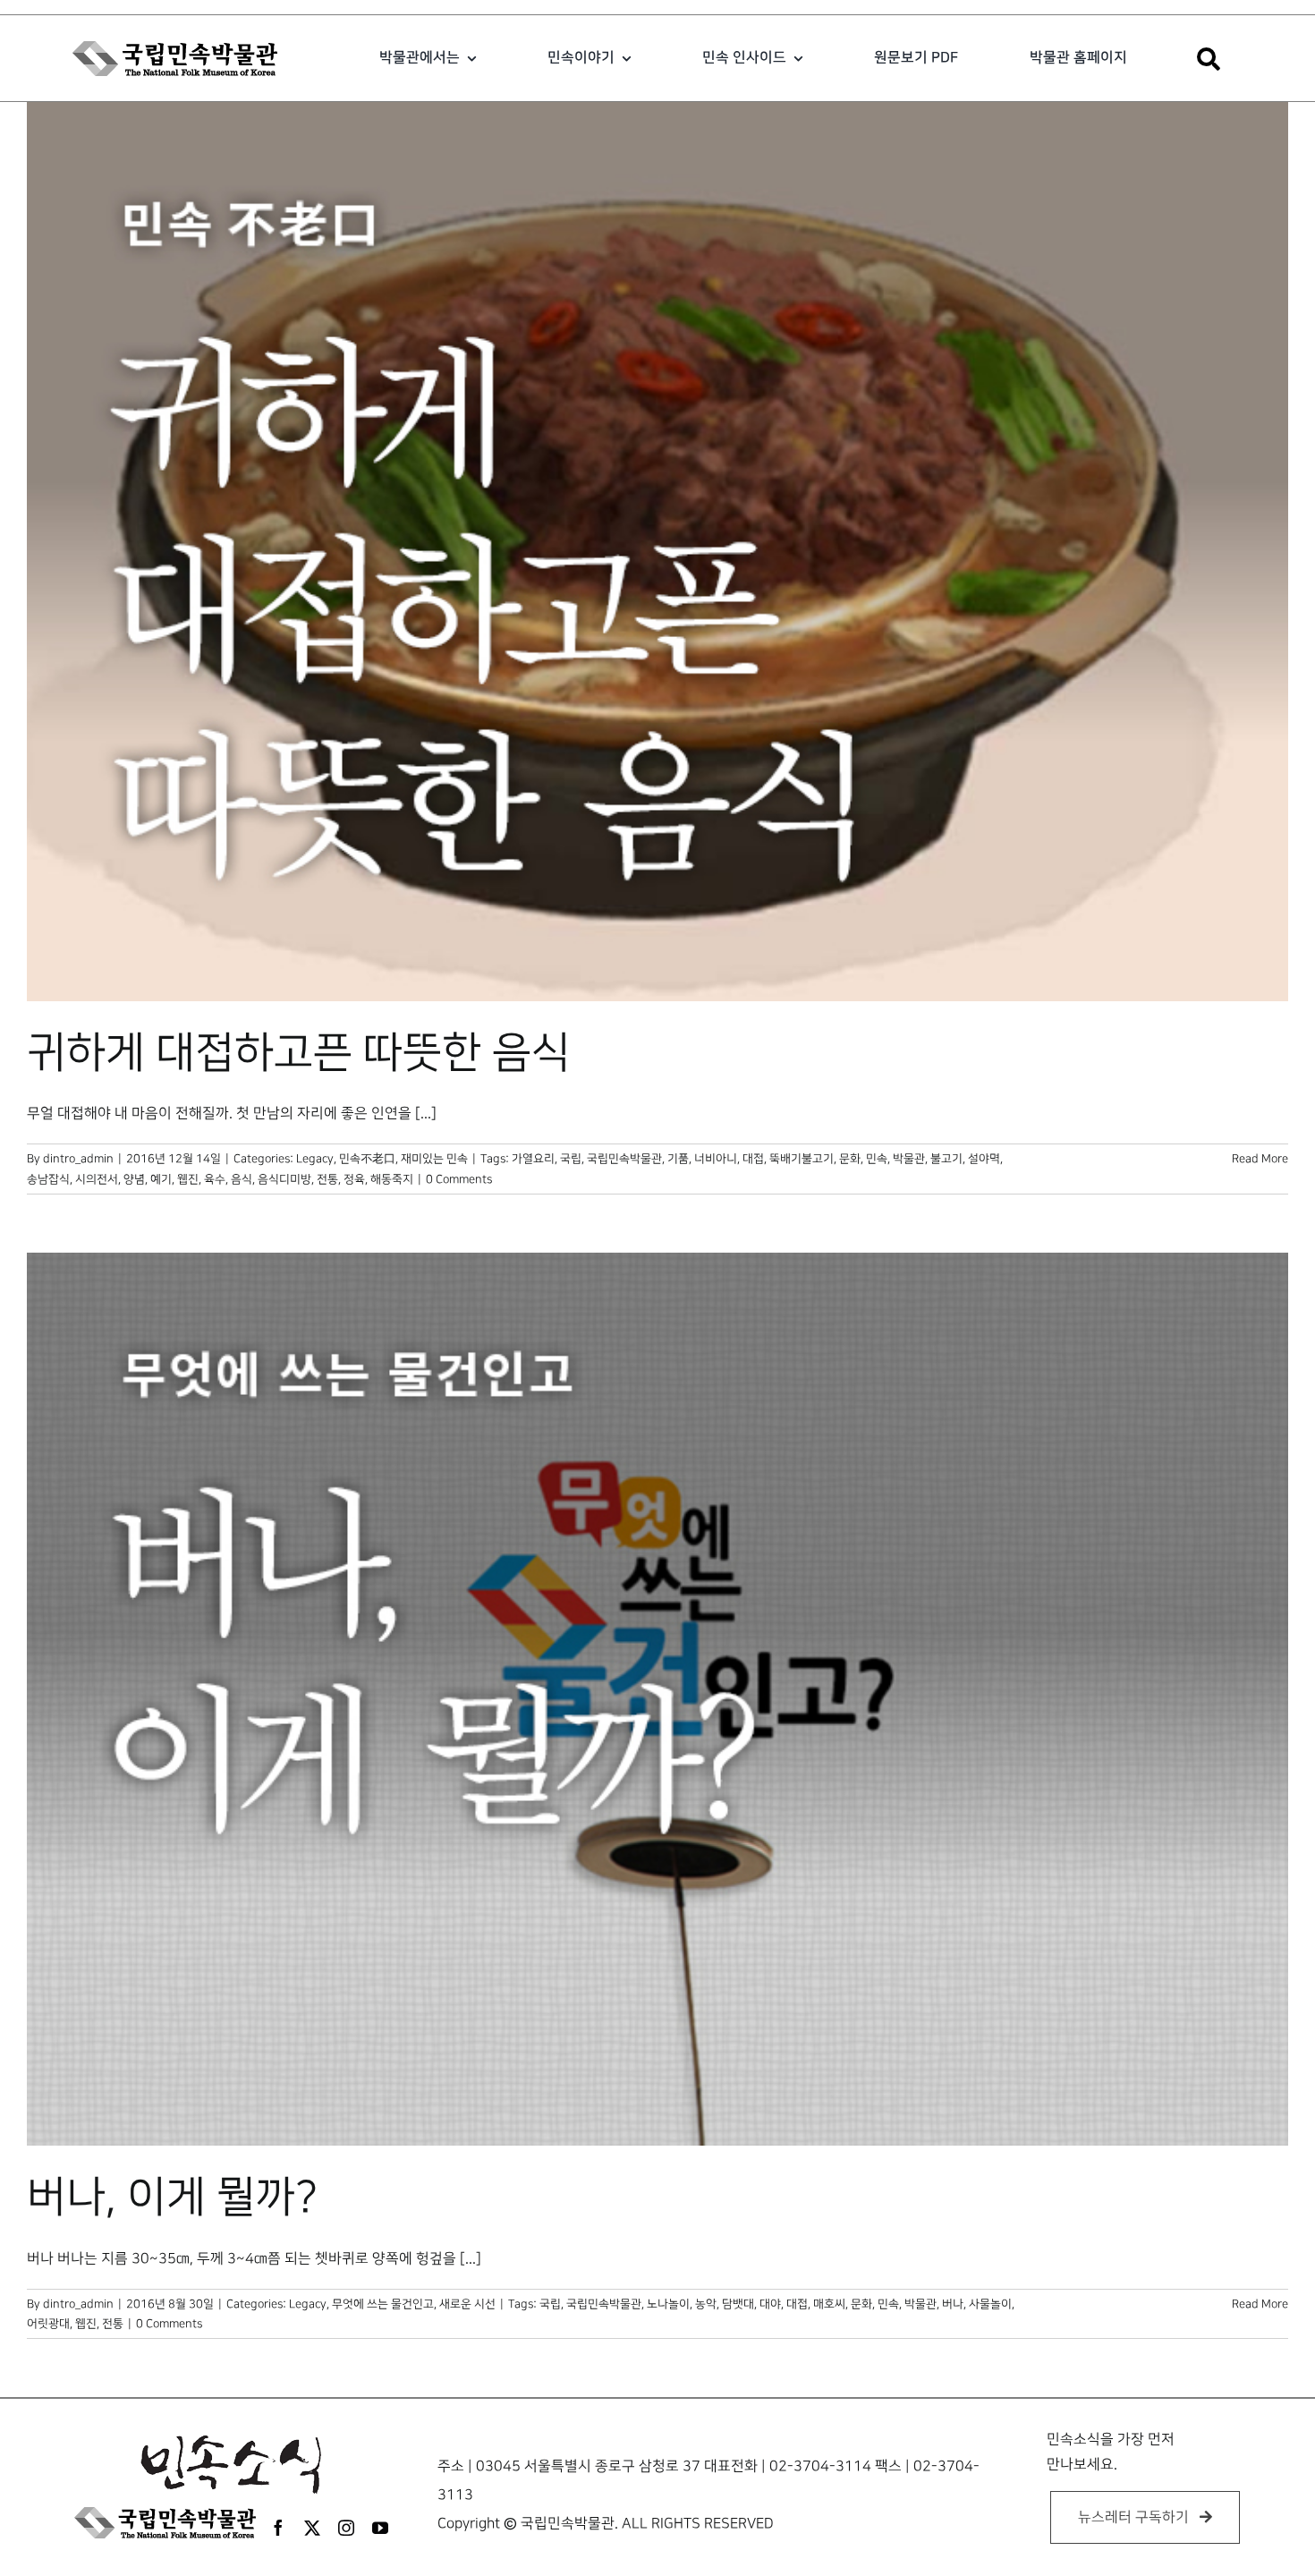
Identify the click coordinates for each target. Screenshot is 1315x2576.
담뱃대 (738, 2304)
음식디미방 (284, 1179)
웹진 (188, 1179)
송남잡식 (48, 1179)
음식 (242, 1179)
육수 (215, 1179)
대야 (770, 2304)
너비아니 (716, 1159)
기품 (678, 1159)
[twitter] (312, 2528)
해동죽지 (392, 1179)
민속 (877, 1159)
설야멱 (984, 1159)
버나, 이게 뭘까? (172, 2198)
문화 (850, 1159)
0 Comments (459, 1179)
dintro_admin (78, 1159)
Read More (1260, 1159)
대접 (753, 1159)
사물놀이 (990, 2304)
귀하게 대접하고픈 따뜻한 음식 (299, 1053)
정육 (354, 1179)
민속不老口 (367, 1159)
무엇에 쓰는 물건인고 (383, 2304)
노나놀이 (668, 2304)
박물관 (909, 1159)
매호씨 (829, 2304)
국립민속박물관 (624, 1159)
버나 (953, 2304)
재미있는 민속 (434, 1159)
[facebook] (278, 2528)
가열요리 (533, 1159)
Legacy (315, 1159)
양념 (134, 1179)
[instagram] (346, 2528)
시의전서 (97, 1179)
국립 (571, 1159)
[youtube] (380, 2528)
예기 (161, 1179)
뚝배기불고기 (802, 1159)
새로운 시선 (467, 2304)
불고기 (946, 1159)
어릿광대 (48, 2324)
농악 (706, 2304)
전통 (327, 1179)
